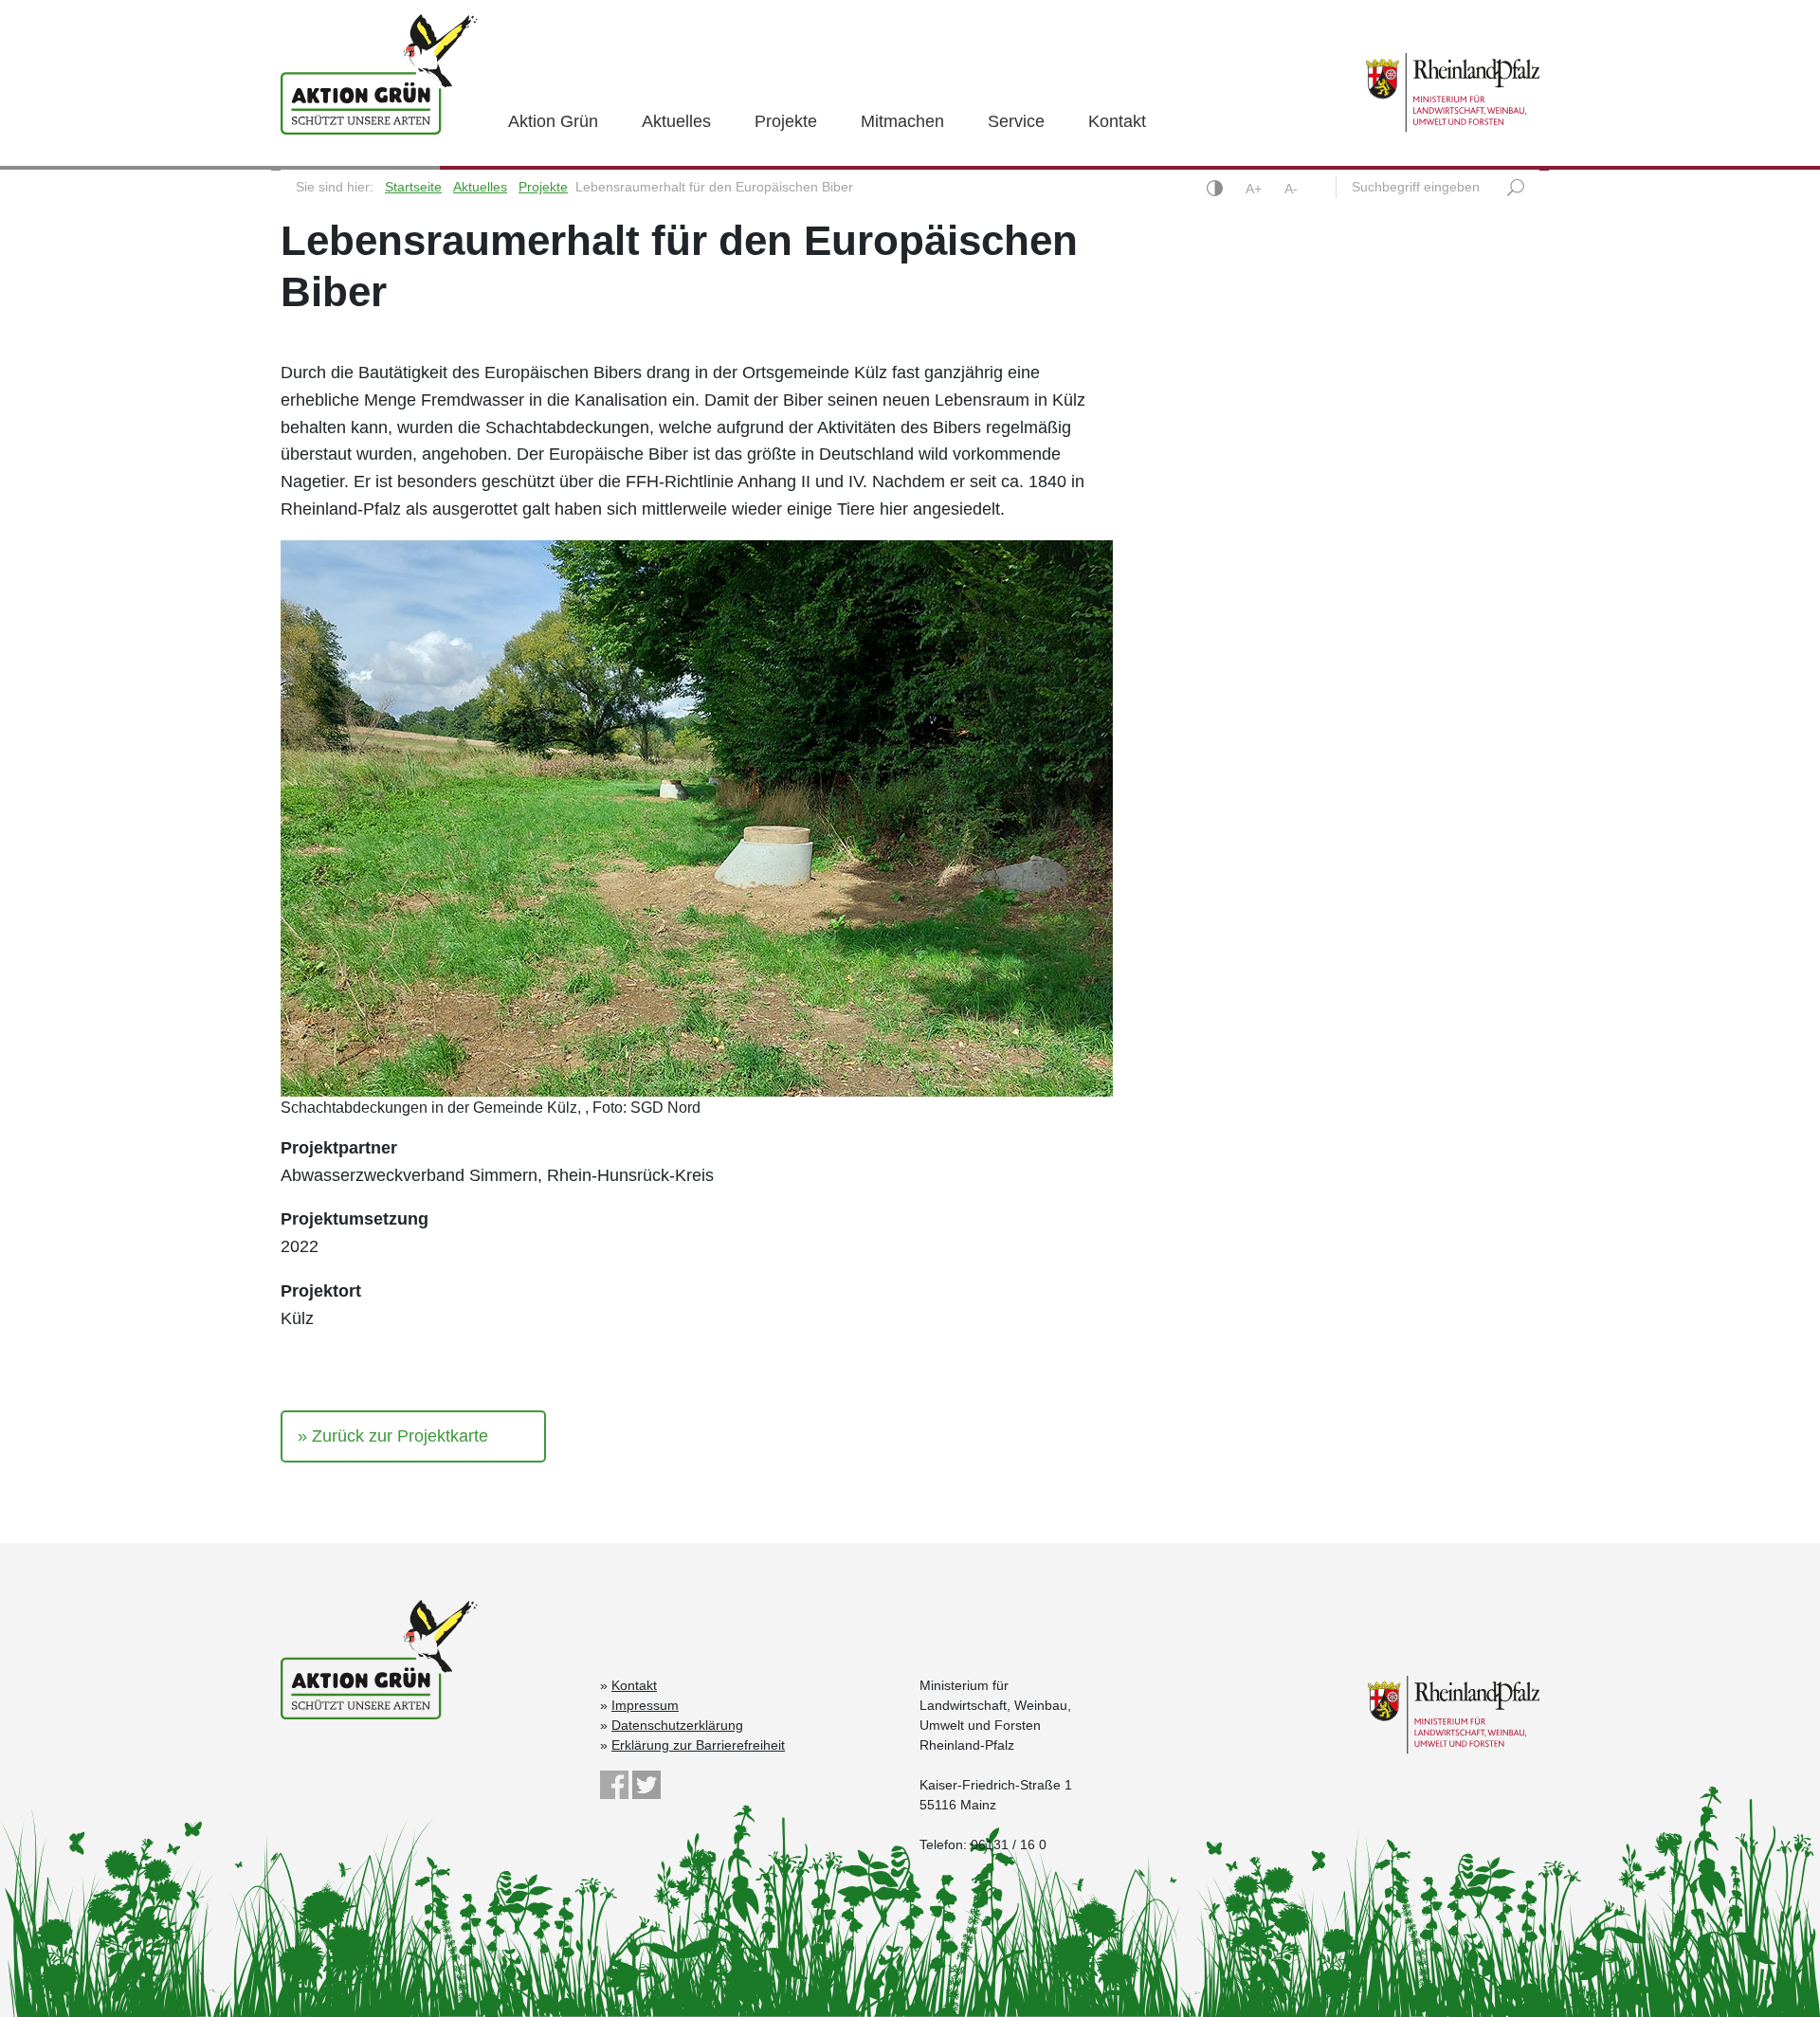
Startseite (413, 187)
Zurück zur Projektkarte (400, 1436)
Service (1016, 121)
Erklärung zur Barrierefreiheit (698, 1745)
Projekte (786, 121)
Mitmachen (902, 121)
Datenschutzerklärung (677, 1725)
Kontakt (1117, 121)
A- (1291, 189)
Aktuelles (676, 121)
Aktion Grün (553, 121)
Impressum (645, 1705)
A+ (1256, 189)
